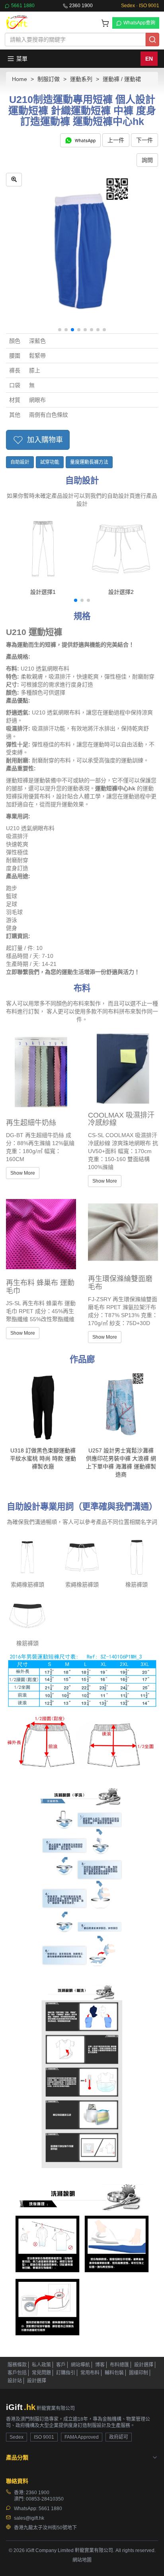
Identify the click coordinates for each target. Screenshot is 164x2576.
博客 (100, 2365)
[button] (60, 330)
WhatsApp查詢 (139, 23)
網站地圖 (82, 2560)
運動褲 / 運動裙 (122, 79)
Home (20, 79)
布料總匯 (119, 2365)
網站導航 (80, 2365)
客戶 (61, 2365)
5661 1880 (23, 6)
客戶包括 (17, 2373)
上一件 (116, 140)
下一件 (144, 140)
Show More (23, 1173)
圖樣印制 (139, 2373)
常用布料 (90, 2373)
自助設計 (20, 462)
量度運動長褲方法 (89, 462)
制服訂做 (49, 79)
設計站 (15, 2381)
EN (149, 59)
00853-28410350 (45, 2499)
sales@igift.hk (29, 2518)
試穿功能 (50, 462)
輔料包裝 (114, 2373)
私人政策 (41, 2365)
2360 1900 (81, 6)
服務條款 (17, 2365)
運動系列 (81, 79)
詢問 (147, 160)
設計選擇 (144, 2365)
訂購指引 (66, 2373)
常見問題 (41, 2373)
